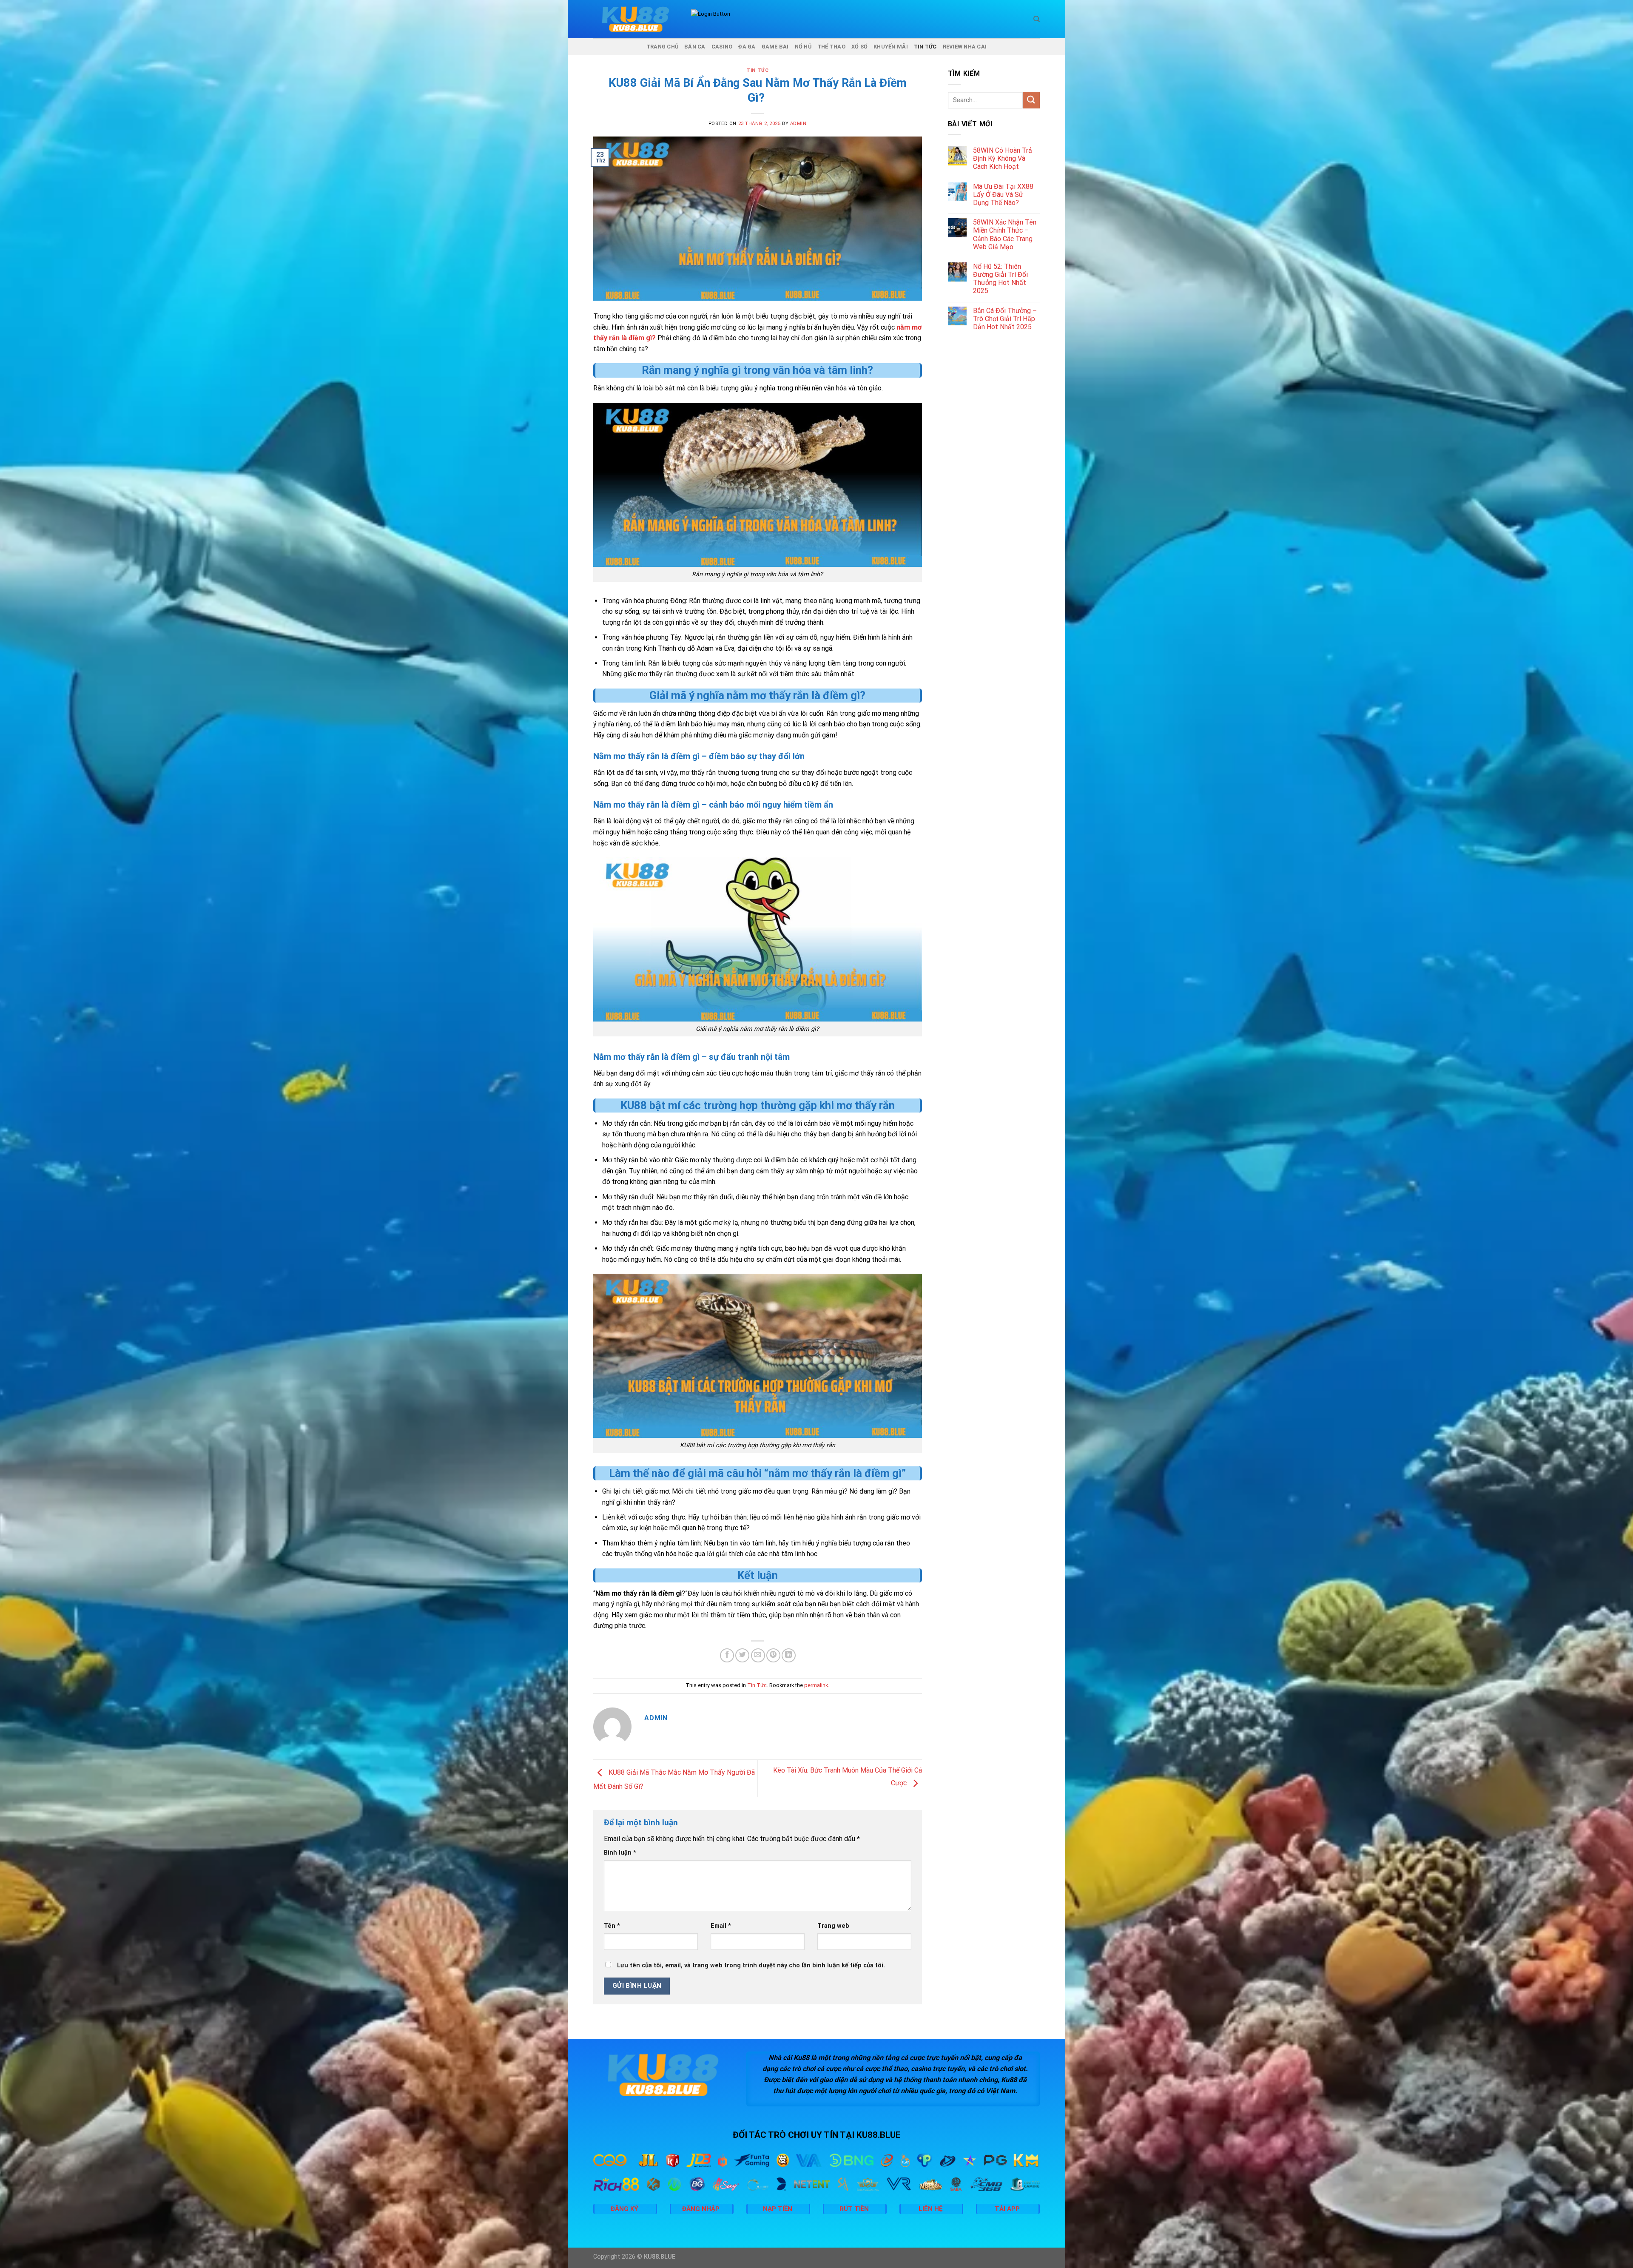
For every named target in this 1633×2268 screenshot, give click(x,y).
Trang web (833, 1926)
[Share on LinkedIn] (789, 1655)
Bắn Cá (695, 47)
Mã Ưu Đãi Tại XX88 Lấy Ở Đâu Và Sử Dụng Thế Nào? (1003, 195)
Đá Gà (747, 47)
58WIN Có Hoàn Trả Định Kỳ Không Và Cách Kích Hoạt (1003, 158)
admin (798, 124)
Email (721, 1926)
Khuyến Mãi (891, 47)
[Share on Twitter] (742, 1655)
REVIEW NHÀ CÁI (965, 47)
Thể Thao (831, 47)
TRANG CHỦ (662, 47)
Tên (612, 1926)
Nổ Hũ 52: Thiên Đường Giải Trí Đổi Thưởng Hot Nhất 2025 (1000, 279)
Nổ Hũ (803, 47)
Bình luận (620, 1853)
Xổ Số (859, 47)
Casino (722, 47)
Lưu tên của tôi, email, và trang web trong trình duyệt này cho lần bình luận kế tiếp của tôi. (751, 1965)
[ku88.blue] (636, 19)
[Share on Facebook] (727, 1655)
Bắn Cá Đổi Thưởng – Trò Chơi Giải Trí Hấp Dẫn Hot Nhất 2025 (1005, 319)
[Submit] (1031, 100)
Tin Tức (925, 47)
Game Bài (775, 47)
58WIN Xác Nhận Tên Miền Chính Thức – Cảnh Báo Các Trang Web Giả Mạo (1005, 235)
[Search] (1037, 19)
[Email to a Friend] (758, 1655)
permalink (816, 1685)
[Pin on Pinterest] (773, 1655)
